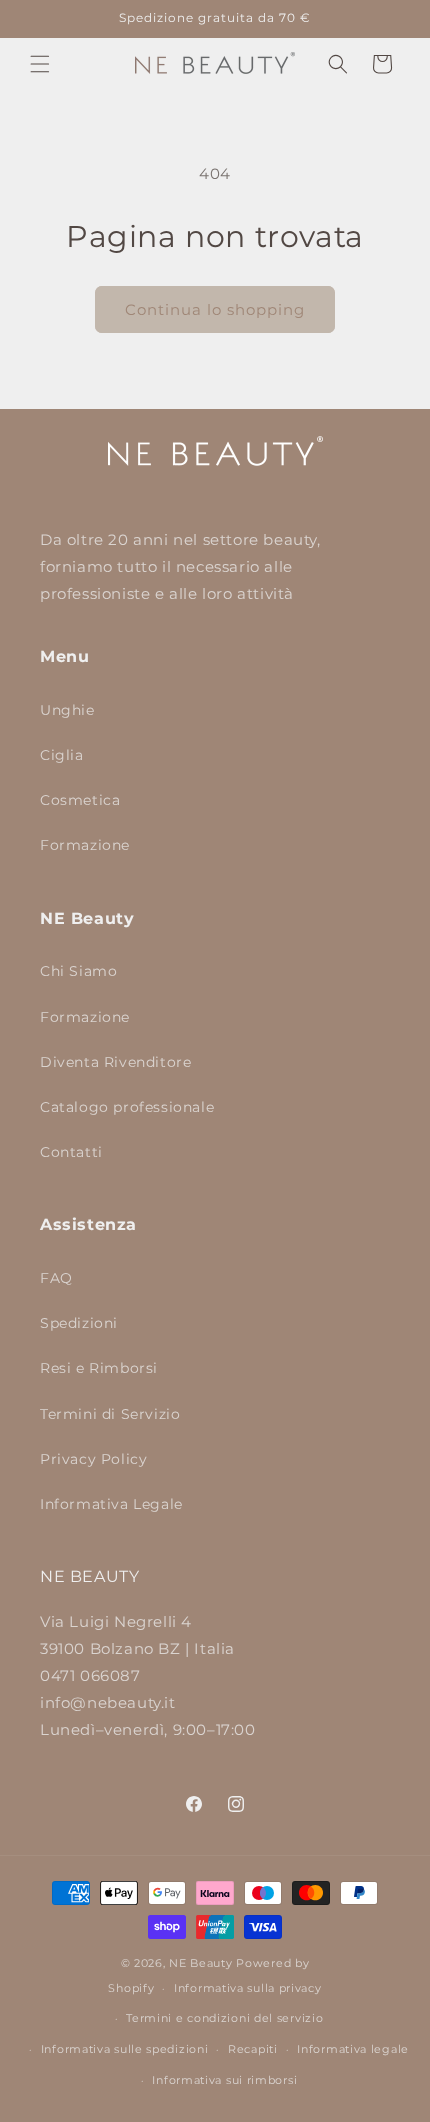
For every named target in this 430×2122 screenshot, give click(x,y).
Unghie (67, 710)
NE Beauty (200, 1963)
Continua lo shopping (215, 309)
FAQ (56, 1278)
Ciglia (62, 755)
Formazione (85, 845)
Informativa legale (353, 2049)
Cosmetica (80, 800)
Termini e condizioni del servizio (224, 2018)
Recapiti (253, 2049)
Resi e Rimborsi (99, 1368)
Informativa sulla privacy (248, 1988)
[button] (40, 64)
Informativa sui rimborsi (224, 2080)
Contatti (71, 1152)
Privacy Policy (93, 1459)
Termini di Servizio (110, 1414)
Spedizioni (79, 1323)
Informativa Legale (111, 1504)
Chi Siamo (78, 971)
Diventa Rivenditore (115, 1062)
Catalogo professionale (127, 1107)
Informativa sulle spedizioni (125, 2049)
